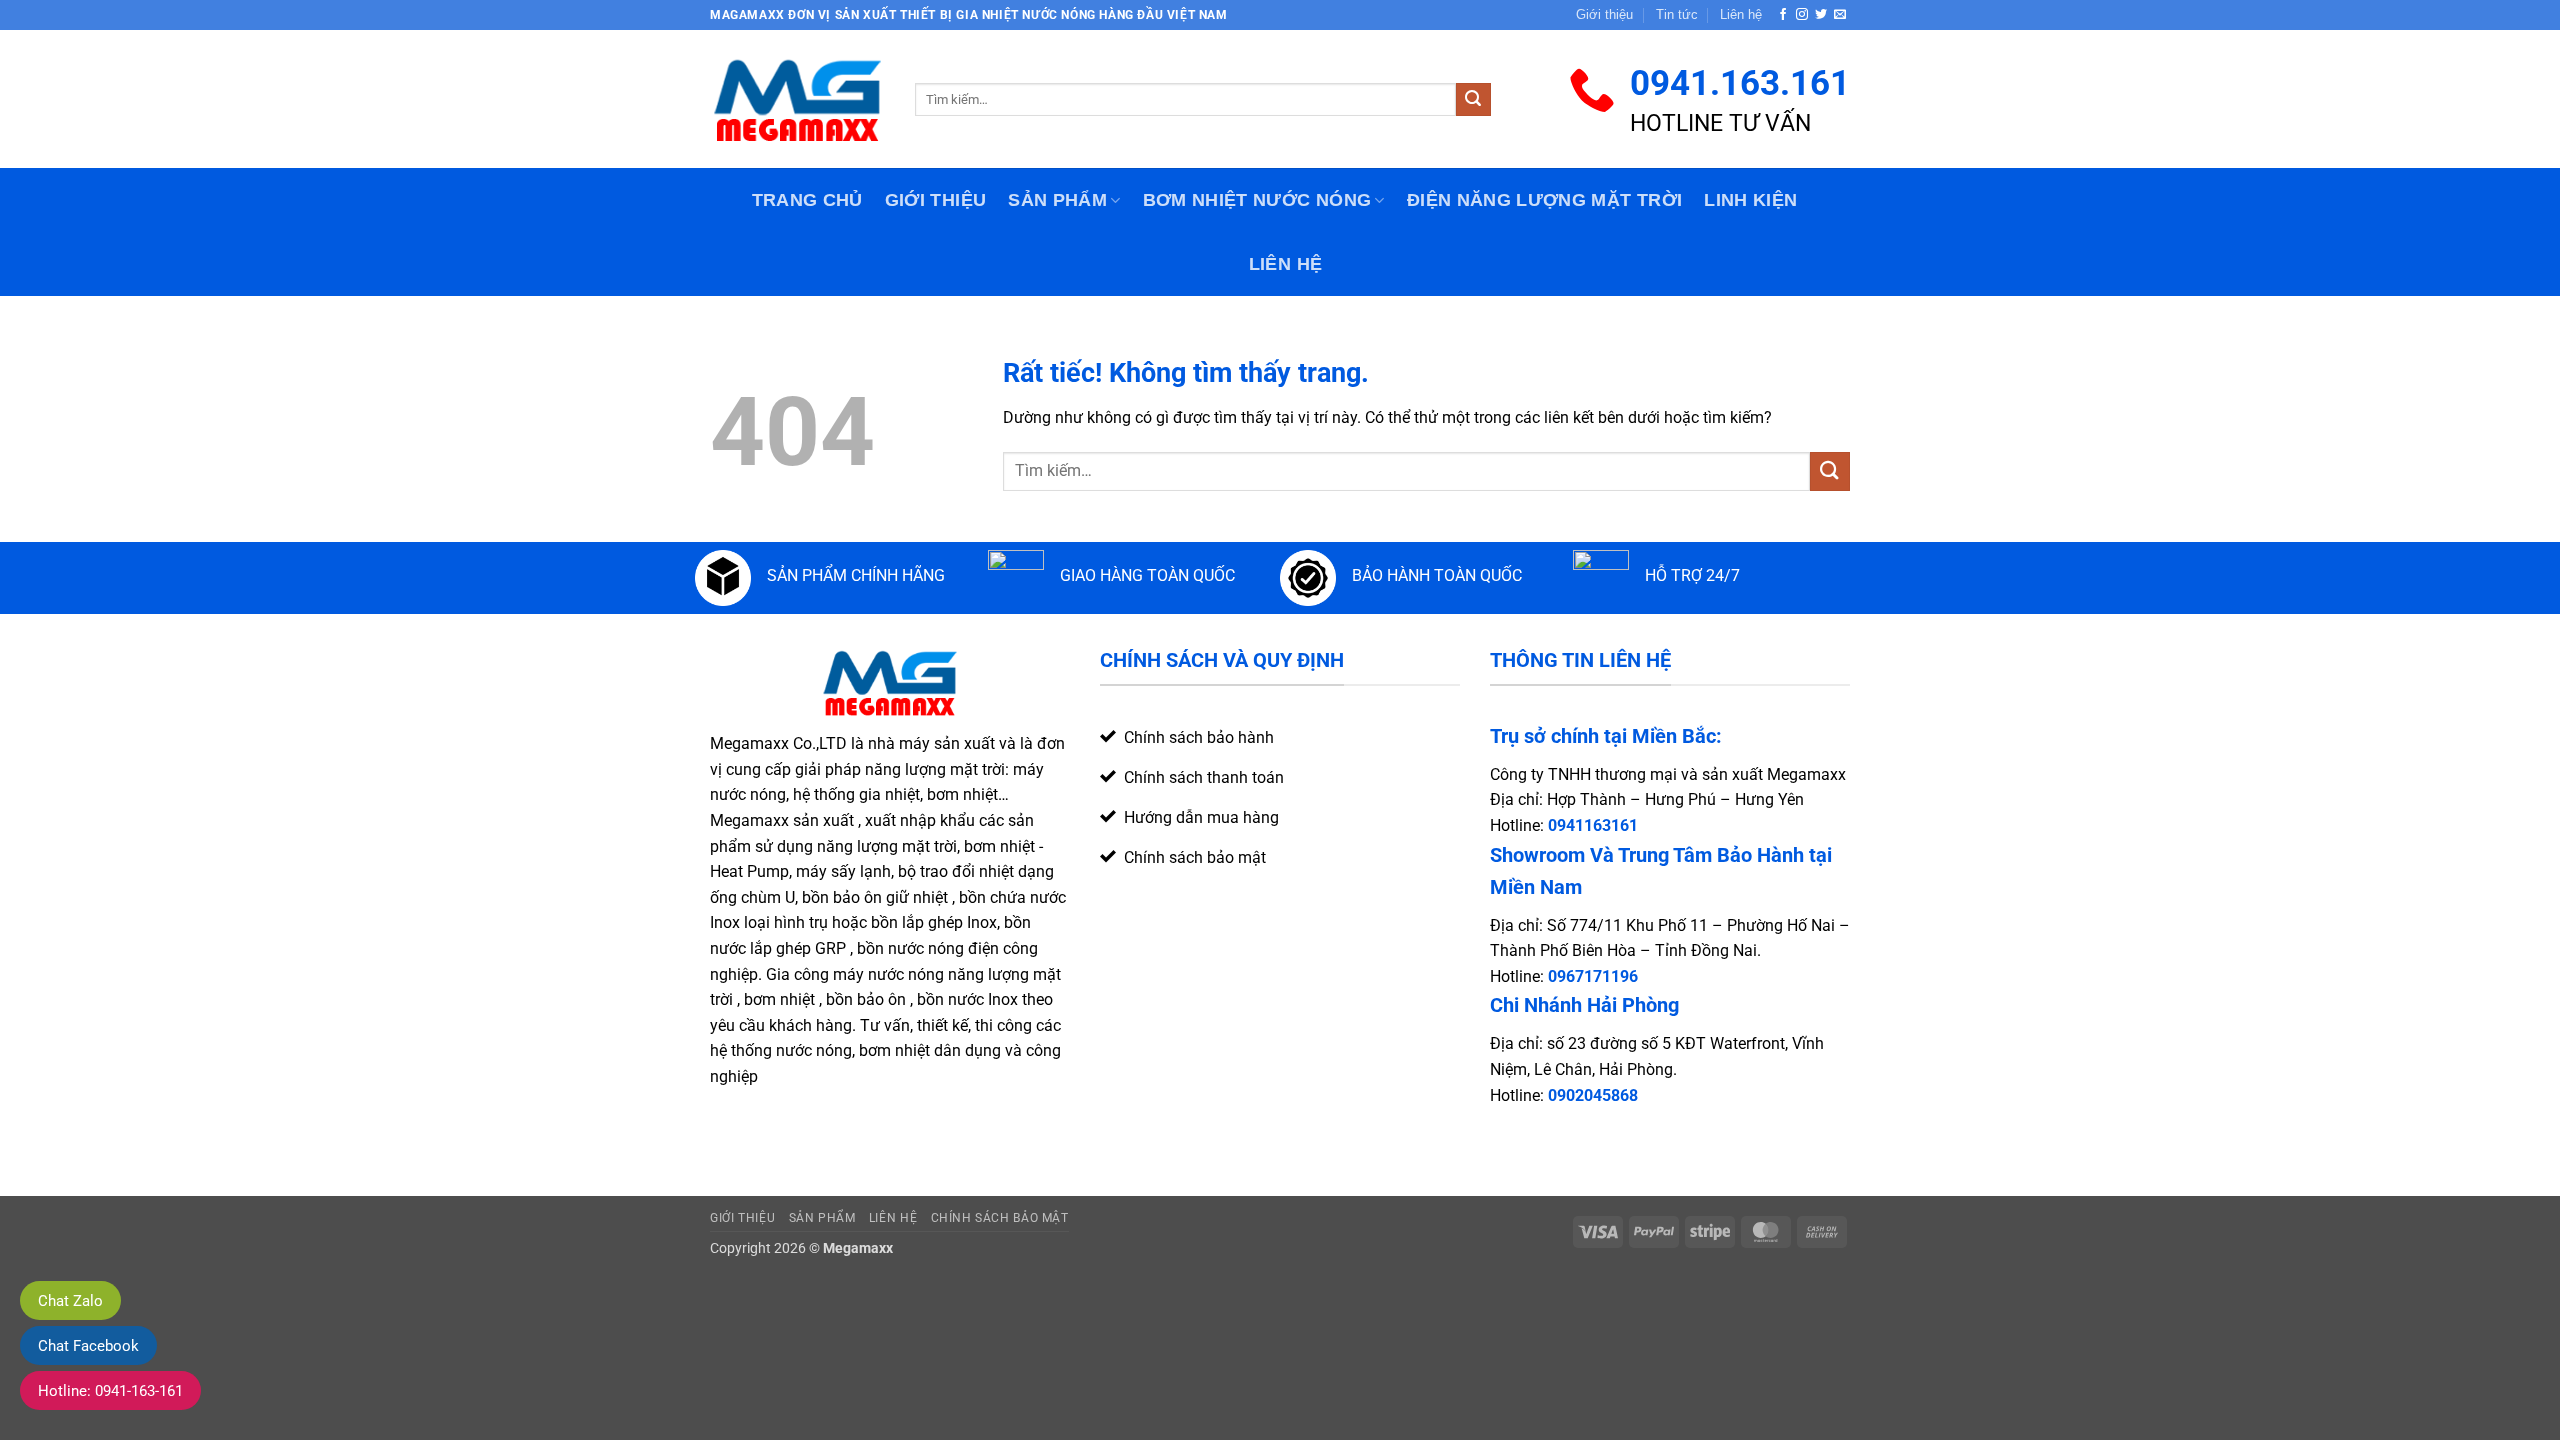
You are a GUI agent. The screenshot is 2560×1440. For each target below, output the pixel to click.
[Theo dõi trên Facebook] (1783, 15)
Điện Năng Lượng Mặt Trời (1544, 200)
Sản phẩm (1057, 200)
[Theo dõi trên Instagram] (1802, 15)
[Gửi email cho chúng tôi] (1840, 15)
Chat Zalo (70, 1301)
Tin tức (1677, 14)
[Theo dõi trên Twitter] (1821, 15)
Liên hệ (1741, 14)
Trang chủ (807, 200)
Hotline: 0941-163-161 (110, 1391)
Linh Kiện (1750, 200)
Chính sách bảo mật (1000, 1218)
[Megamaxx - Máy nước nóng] (797, 99)
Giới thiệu (1604, 14)
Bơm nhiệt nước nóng (1257, 200)
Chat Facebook (88, 1346)
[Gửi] (1473, 100)
